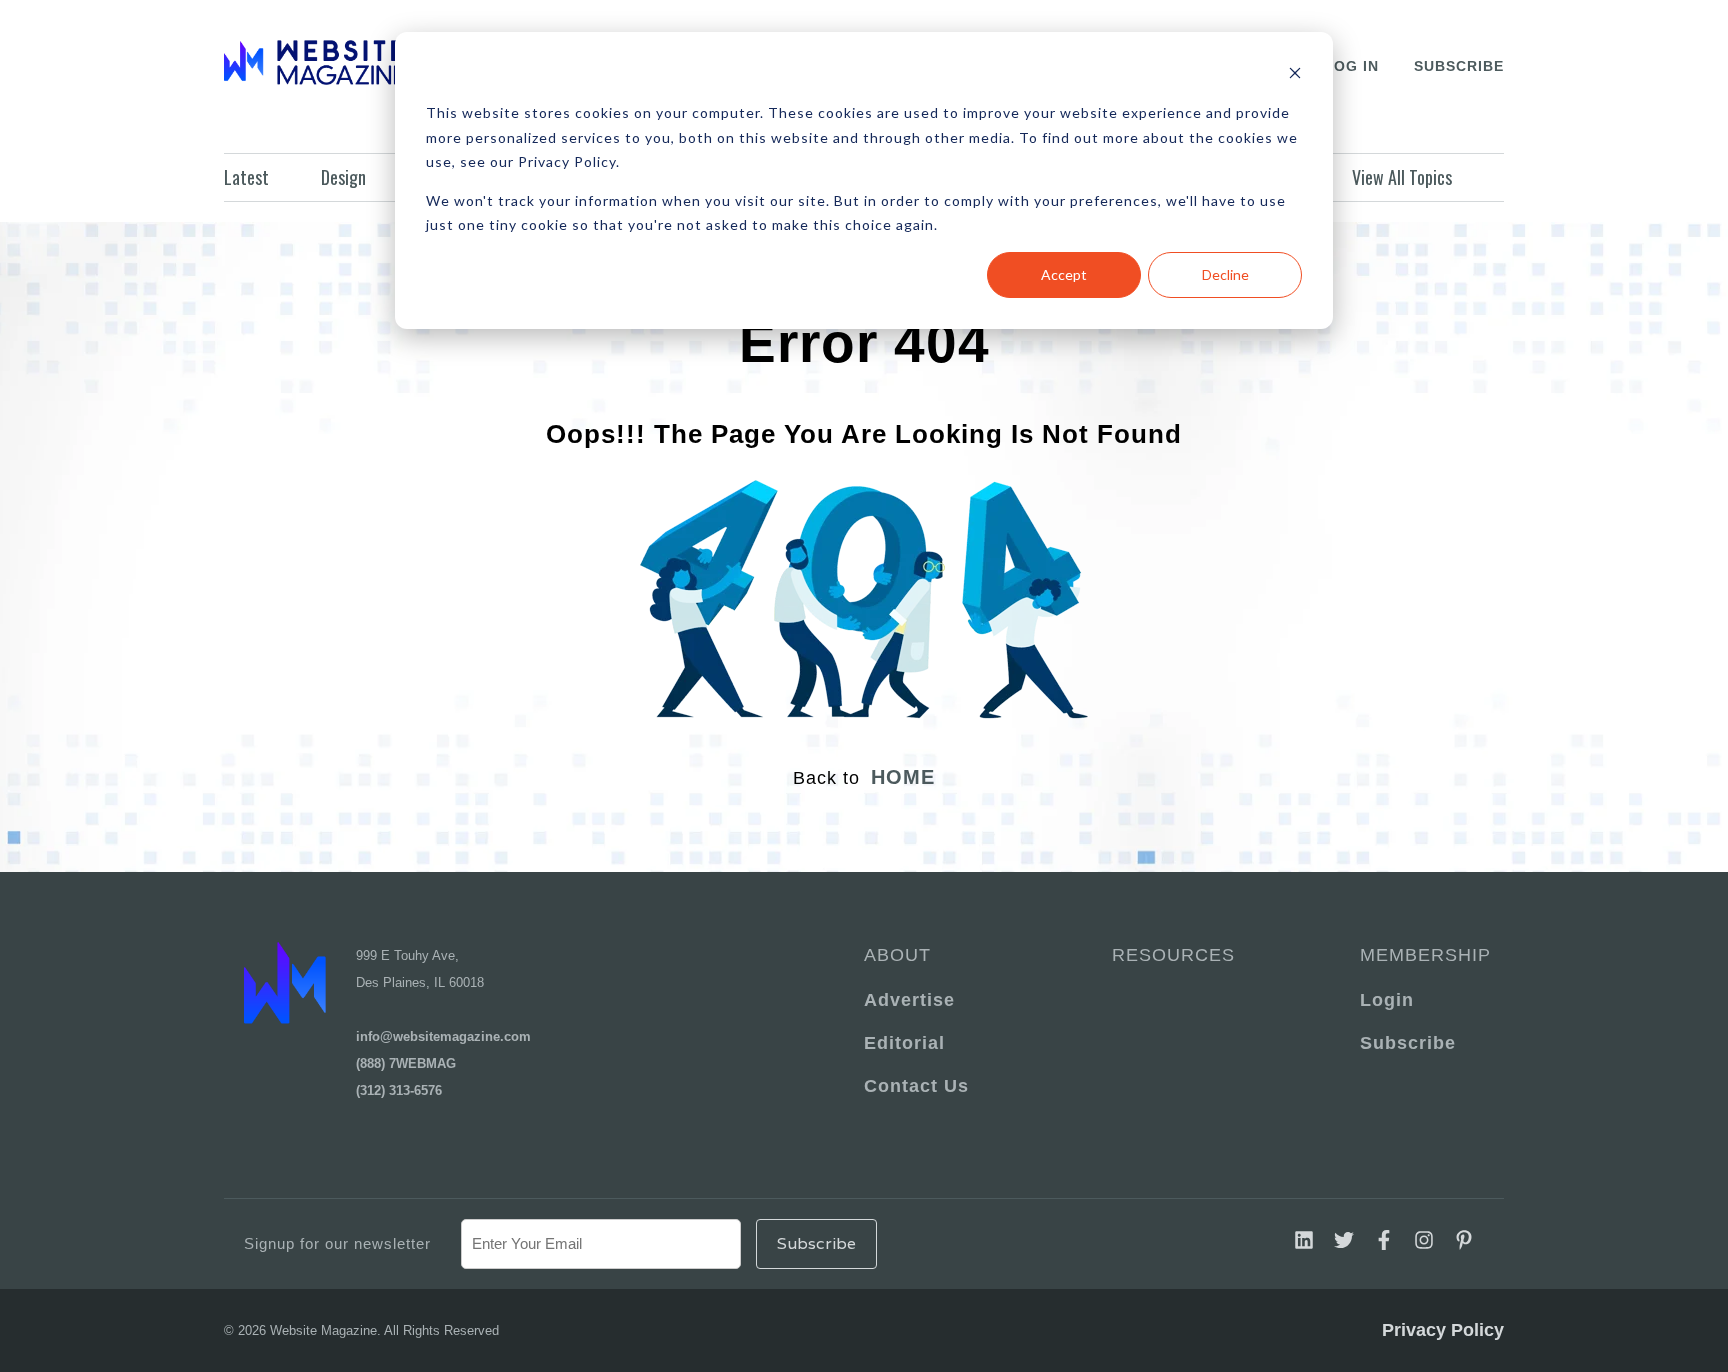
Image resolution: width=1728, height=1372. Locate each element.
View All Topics (1402, 177)
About (897, 955)
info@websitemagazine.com (443, 1036)
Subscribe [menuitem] (1408, 1043)
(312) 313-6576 (399, 1090)
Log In (1351, 66)
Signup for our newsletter (337, 1243)
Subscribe (1459, 66)
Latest (246, 177)
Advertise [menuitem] (909, 1000)
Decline (1225, 274)
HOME (903, 777)
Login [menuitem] (1387, 1000)
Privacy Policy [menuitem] (1443, 1330)
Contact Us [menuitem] (916, 1086)
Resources (1173, 955)
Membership (1422, 955)
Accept (1064, 274)
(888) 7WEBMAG (406, 1063)
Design (343, 177)
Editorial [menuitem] (904, 1043)
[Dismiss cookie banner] (1295, 75)
